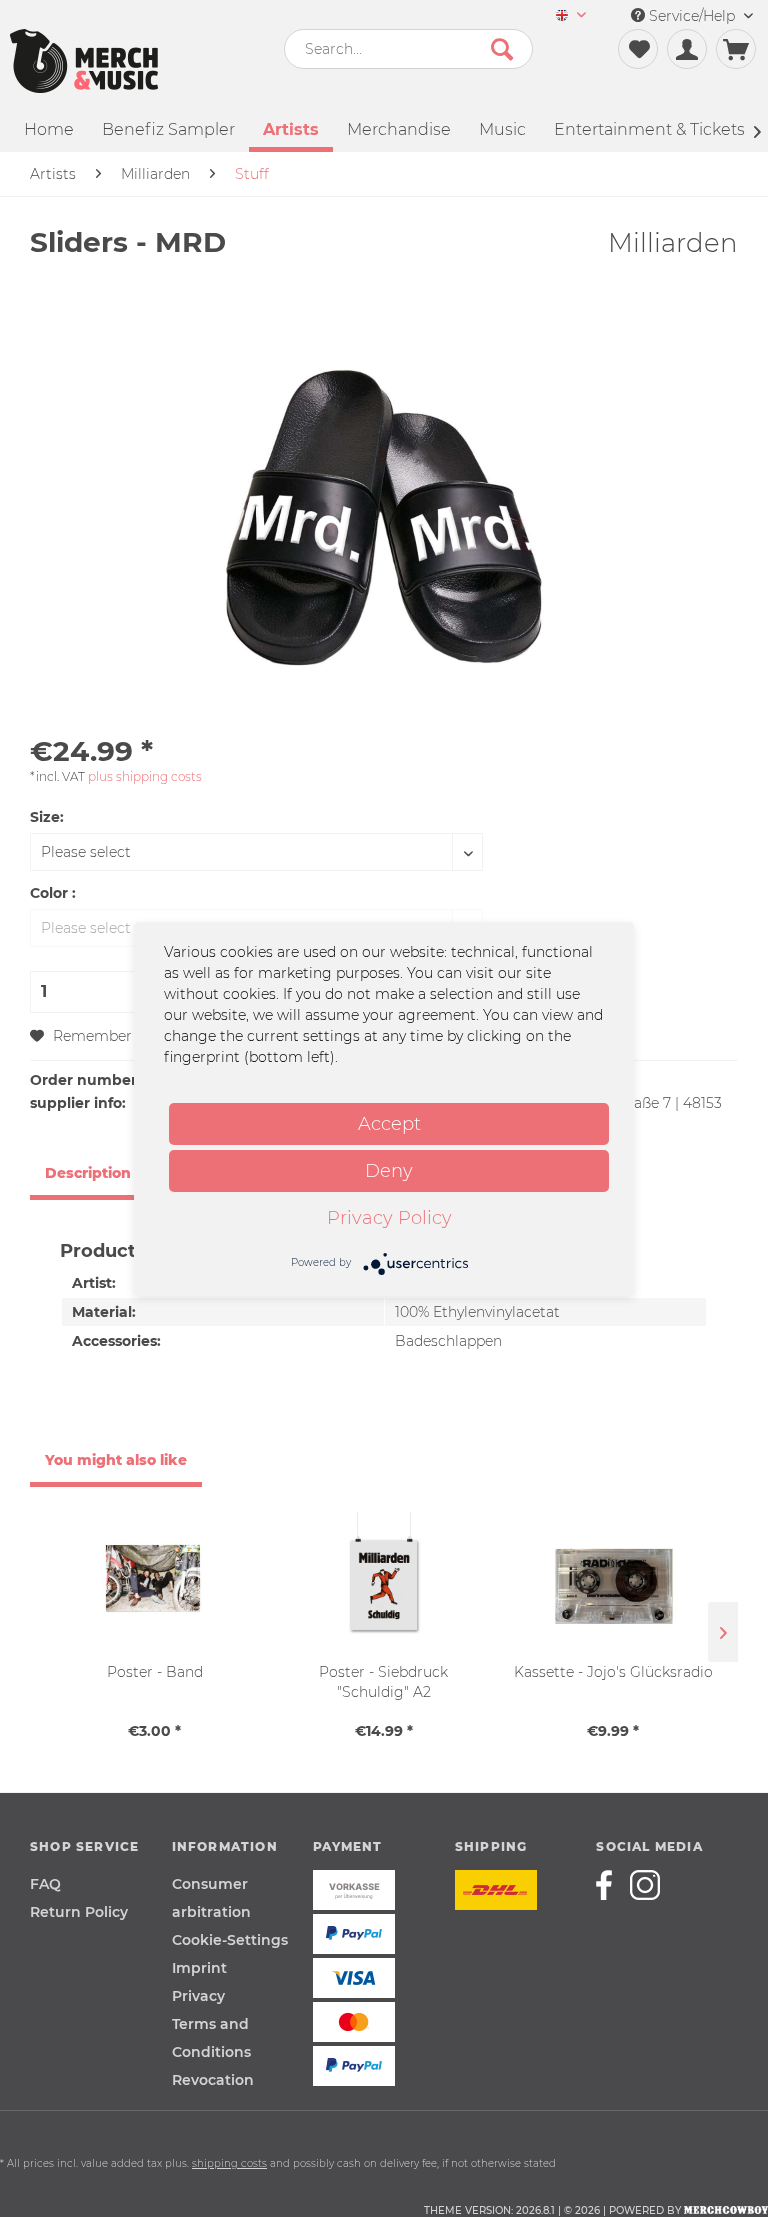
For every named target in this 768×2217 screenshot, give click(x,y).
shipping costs (229, 2163)
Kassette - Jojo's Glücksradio (613, 1672)
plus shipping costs (145, 776)
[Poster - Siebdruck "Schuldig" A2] (383, 1582)
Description (88, 1173)
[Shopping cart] (736, 49)
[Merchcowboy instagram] (645, 1885)
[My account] (687, 49)
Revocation (213, 2080)
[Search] (502, 49)
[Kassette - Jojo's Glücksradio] (613, 1582)
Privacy (198, 1996)
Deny (389, 1171)
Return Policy (79, 1912)
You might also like (116, 1460)
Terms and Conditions (211, 2038)
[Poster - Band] (154, 1582)
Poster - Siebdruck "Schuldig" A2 (383, 1682)
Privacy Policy (389, 1218)
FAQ (45, 1884)
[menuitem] (571, 16)
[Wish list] (638, 49)
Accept (389, 1124)
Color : (53, 893)
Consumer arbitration (211, 1898)
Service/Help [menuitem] (692, 16)
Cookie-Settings (230, 1940)
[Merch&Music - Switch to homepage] (84, 61)
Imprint (199, 1968)
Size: (47, 817)
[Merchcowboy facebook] (611, 1885)
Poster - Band (155, 1672)
